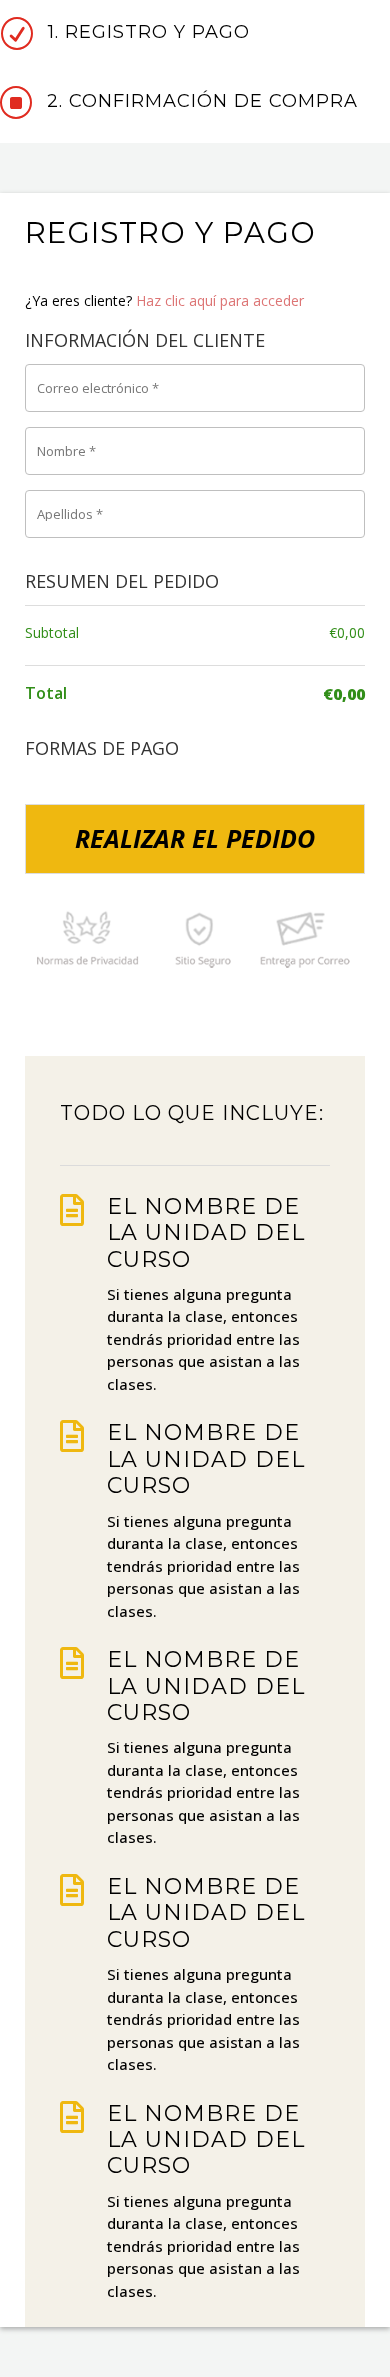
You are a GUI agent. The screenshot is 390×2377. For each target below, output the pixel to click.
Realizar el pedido (195, 838)
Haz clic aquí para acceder (220, 300)
